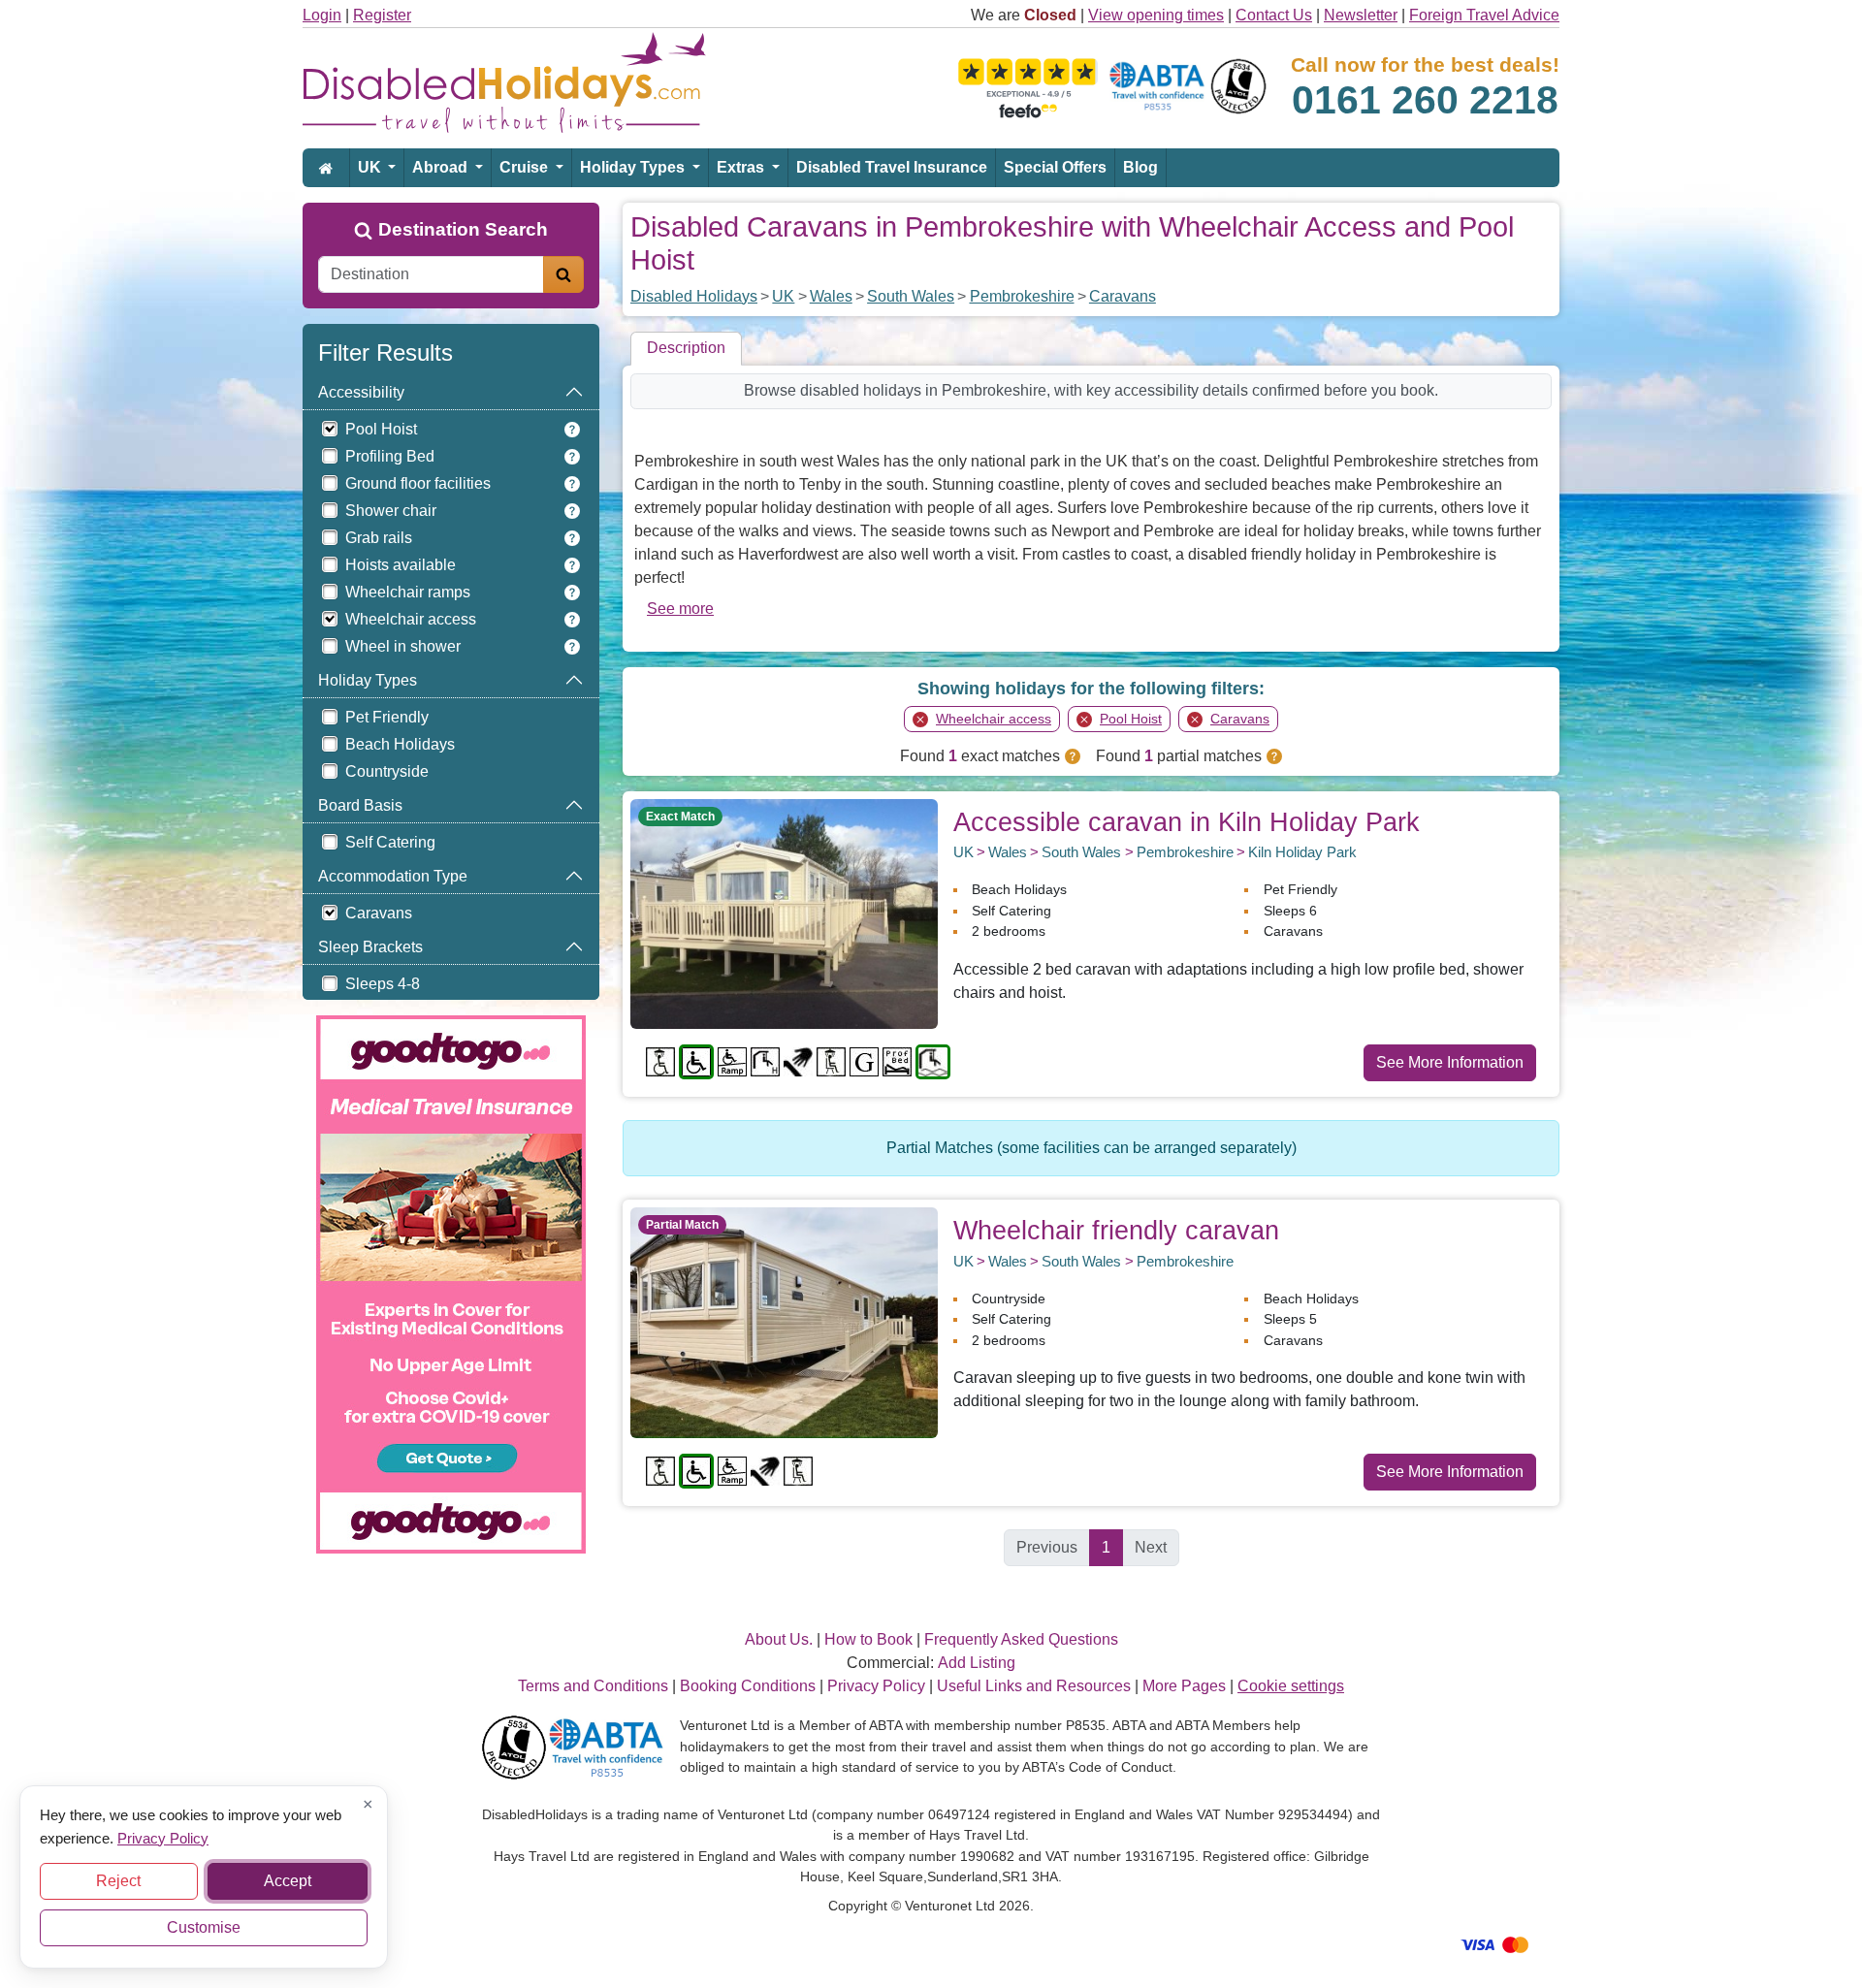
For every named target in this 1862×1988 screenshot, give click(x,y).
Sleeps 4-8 (383, 984)
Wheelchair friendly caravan (1116, 1230)
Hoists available (401, 565)
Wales (831, 296)
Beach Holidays (400, 744)
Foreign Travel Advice (1484, 15)
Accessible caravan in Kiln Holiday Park (1187, 822)
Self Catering (390, 842)
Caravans (379, 913)
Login (322, 15)
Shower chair (391, 511)
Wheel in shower (403, 646)
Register (382, 15)
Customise (204, 1927)
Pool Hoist (381, 429)
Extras (742, 167)
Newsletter (1361, 15)
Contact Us (1274, 15)
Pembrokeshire (1022, 296)
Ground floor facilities (418, 483)
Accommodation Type (393, 876)
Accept (288, 1881)
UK (371, 167)
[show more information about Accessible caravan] (784, 913)
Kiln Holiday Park (1302, 852)
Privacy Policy (163, 1837)
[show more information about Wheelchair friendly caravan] (784, 1321)
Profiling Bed (390, 456)
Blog (1140, 167)
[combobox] (431, 274)
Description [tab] (686, 348)
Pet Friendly (387, 717)
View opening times (1156, 15)
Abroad (442, 167)
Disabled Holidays (694, 296)
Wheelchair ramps (408, 592)
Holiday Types (634, 167)
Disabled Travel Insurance (892, 167)
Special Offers (1055, 167)
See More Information (1450, 1062)
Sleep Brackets (370, 947)
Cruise (526, 167)
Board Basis (360, 805)
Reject (118, 1881)
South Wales (911, 296)
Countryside (387, 771)
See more (680, 609)
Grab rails (379, 538)
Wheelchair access (411, 619)
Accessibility (361, 392)
